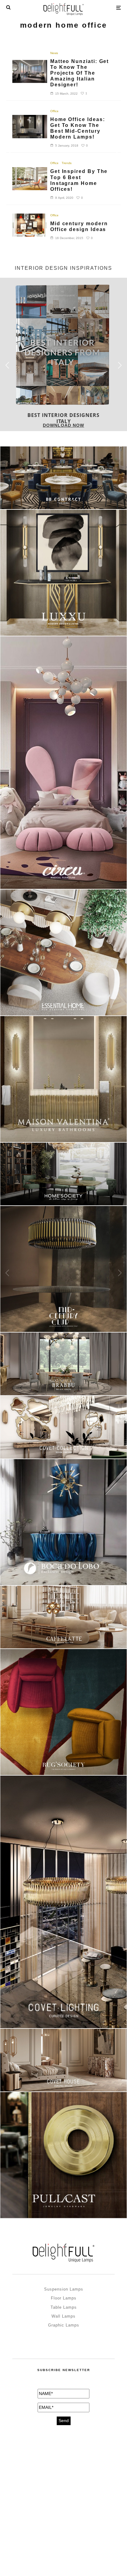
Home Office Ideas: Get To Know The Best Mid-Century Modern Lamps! (78, 128)
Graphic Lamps (64, 2325)
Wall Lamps (63, 2316)
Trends (67, 163)
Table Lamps (64, 2307)
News (54, 53)
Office (54, 111)
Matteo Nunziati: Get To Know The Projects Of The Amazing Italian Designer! (80, 73)
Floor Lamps (64, 2298)
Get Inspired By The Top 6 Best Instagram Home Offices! (79, 180)
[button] (120, 365)
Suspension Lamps (64, 2289)
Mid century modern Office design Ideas (79, 226)
